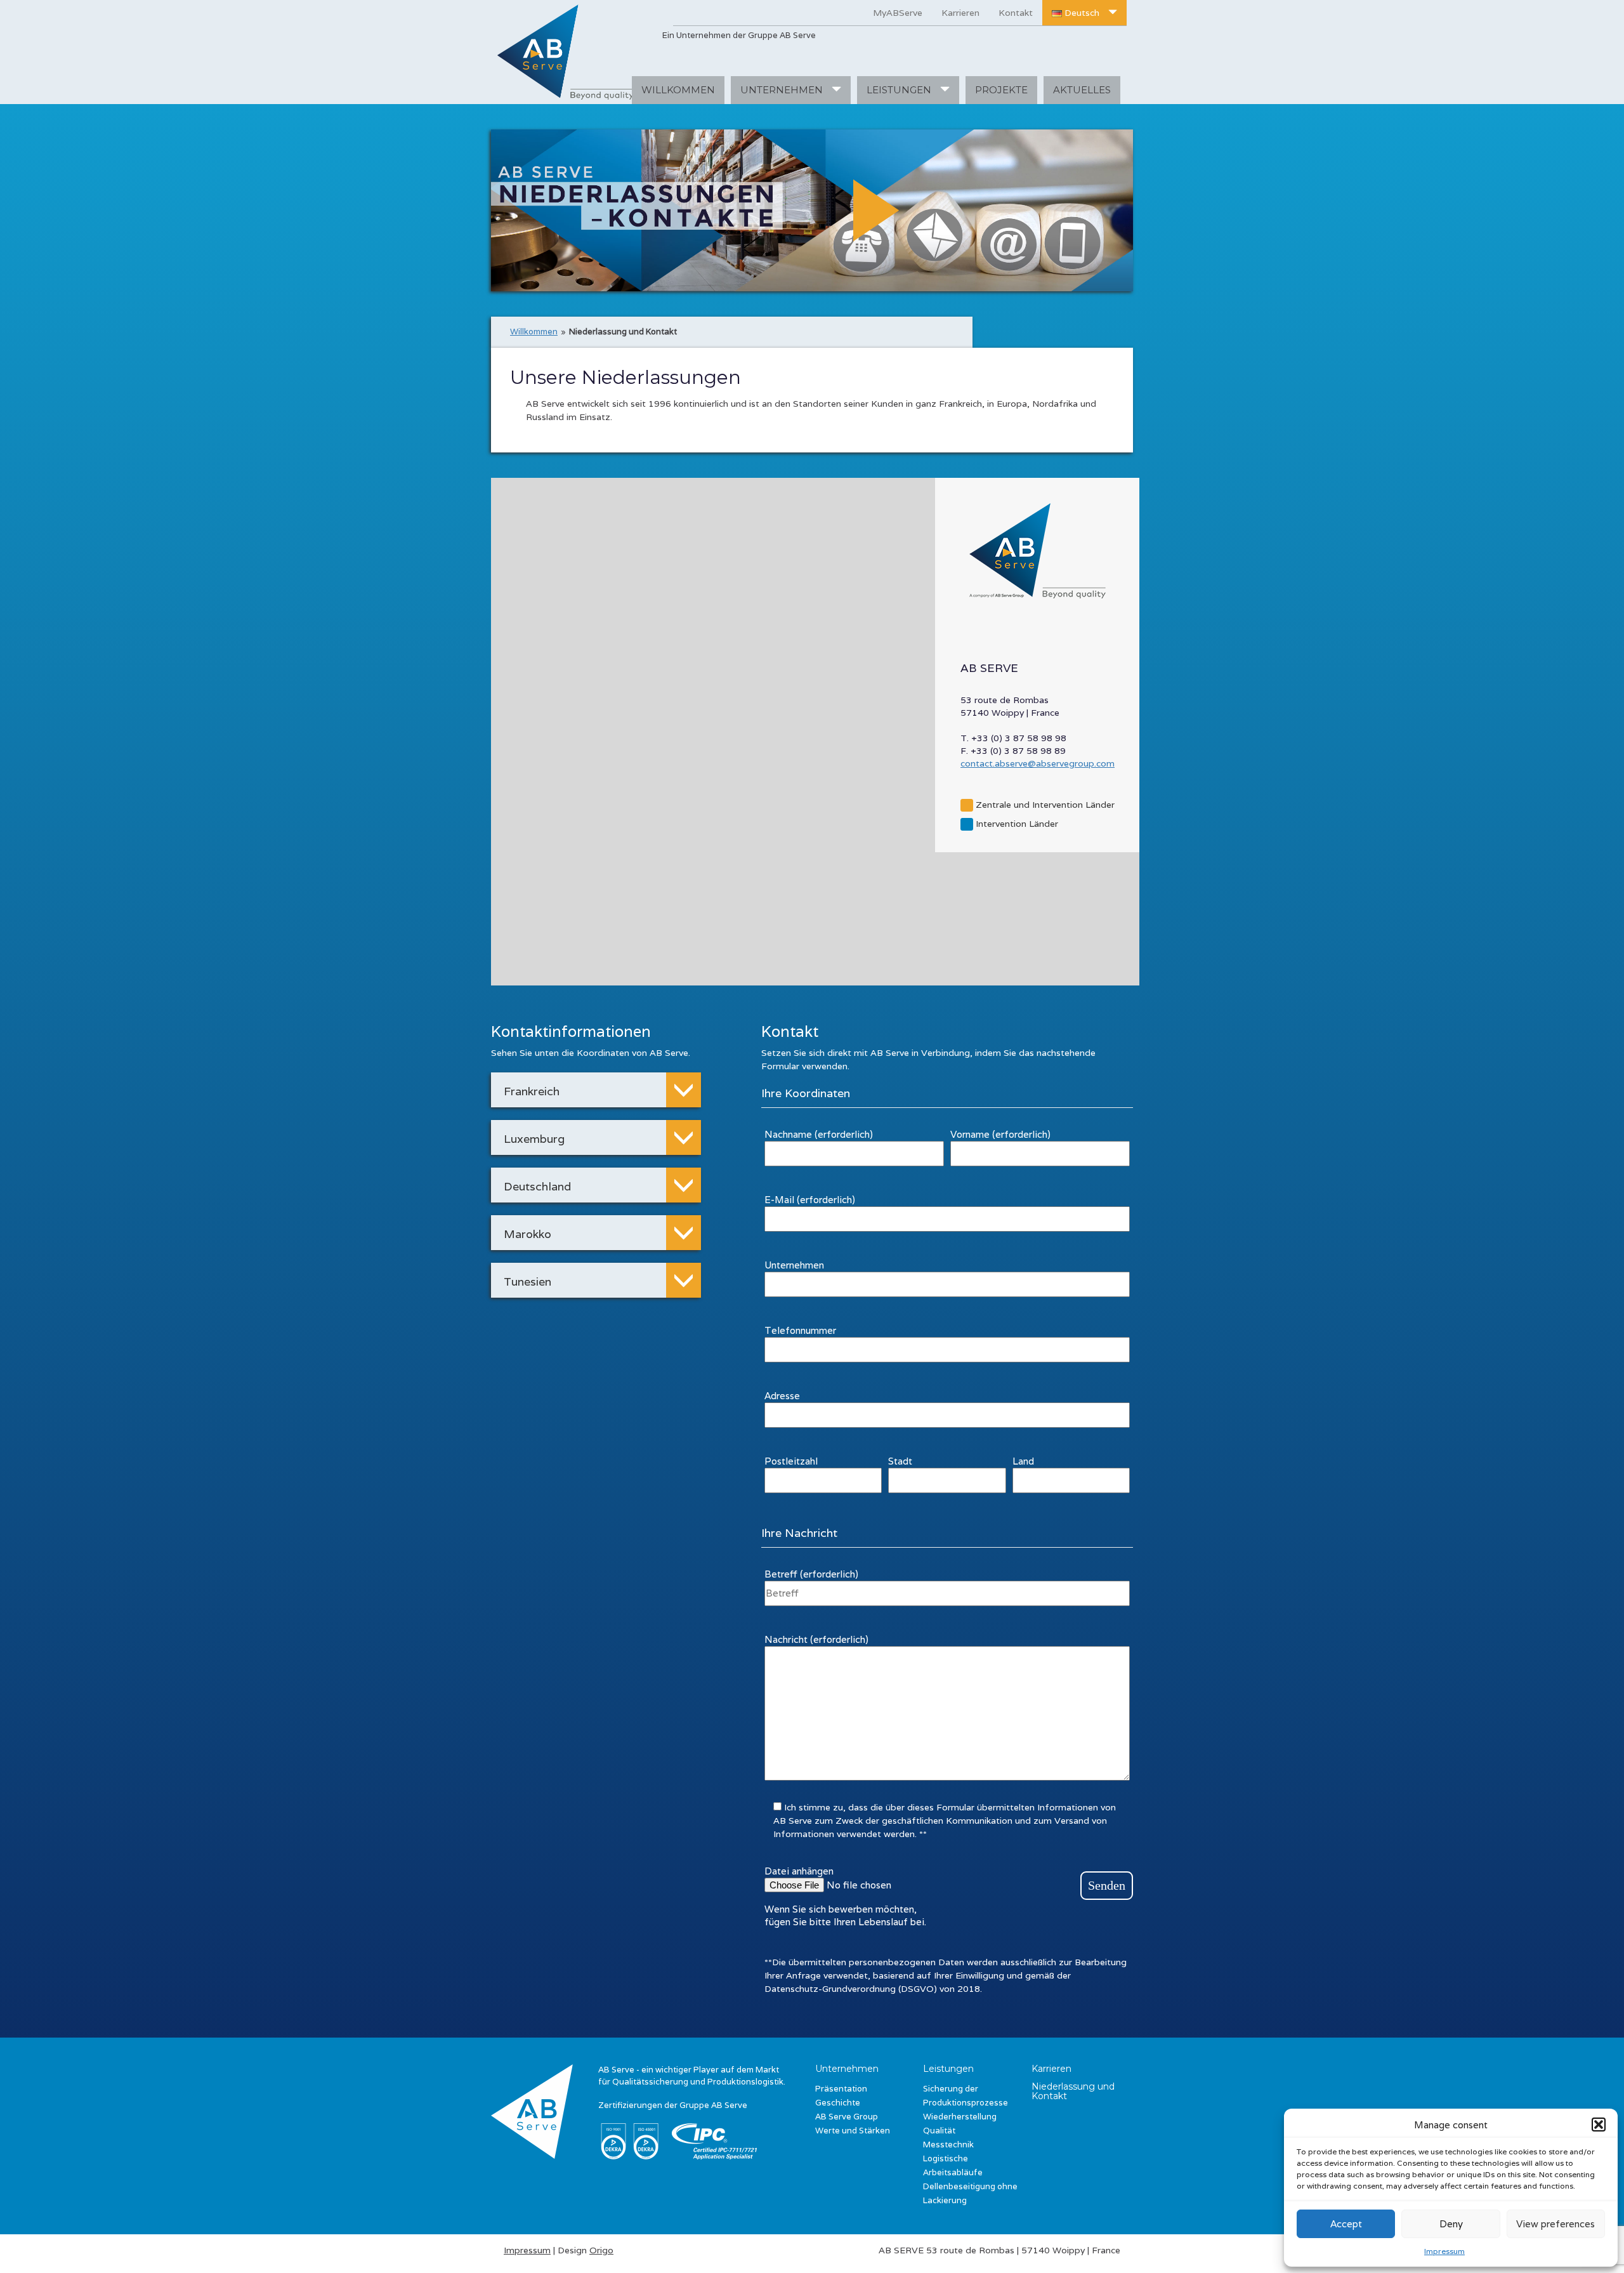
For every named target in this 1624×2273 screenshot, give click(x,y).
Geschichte (838, 2103)
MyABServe (898, 13)
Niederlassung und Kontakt (1073, 2091)
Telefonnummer (800, 1330)
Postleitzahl (791, 1461)
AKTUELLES (1082, 90)
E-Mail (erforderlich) (810, 1200)
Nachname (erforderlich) (819, 1134)
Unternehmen (794, 1265)
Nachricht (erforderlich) (816, 1639)
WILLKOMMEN (678, 90)
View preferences (1555, 2224)
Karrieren (960, 13)
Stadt (900, 1461)
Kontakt (1016, 13)
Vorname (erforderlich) (1000, 1134)
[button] (1599, 2125)
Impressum (1444, 2251)
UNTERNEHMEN (783, 90)
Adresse (782, 1396)
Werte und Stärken (853, 2131)
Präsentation (841, 2089)
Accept (1346, 2224)
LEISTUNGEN (900, 90)
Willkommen (534, 332)
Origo (601, 2250)
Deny (1451, 2224)
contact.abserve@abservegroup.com (1038, 763)
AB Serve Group (847, 2117)
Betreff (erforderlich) (811, 1574)
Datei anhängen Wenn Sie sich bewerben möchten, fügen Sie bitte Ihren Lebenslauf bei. (845, 1896)
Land (1023, 1461)
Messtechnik (948, 2145)
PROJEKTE (1001, 90)
